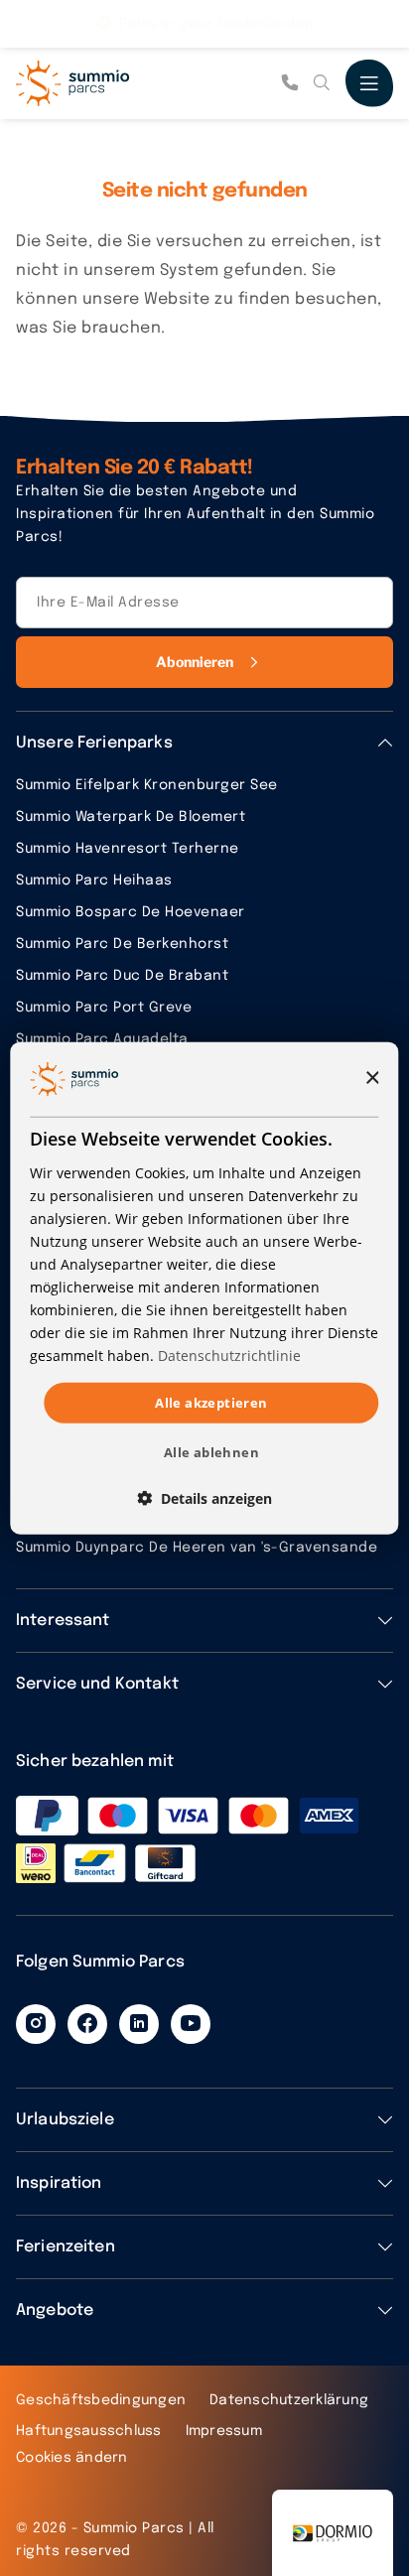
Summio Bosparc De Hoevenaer (131, 912)
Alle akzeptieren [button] (211, 1402)
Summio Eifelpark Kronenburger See (147, 785)
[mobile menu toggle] (369, 83)
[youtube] (191, 2024)
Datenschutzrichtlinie (229, 1356)
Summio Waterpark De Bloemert (131, 817)
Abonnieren (195, 662)
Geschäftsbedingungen (101, 2400)
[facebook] (87, 2024)
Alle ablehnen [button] (211, 1452)
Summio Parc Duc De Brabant (122, 976)
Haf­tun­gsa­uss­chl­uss (89, 2431)
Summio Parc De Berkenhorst (122, 944)
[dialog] (204, 1288)
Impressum (224, 2431)
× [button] (372, 1079)
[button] (204, 1498)
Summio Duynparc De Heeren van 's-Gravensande (197, 1548)
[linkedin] (139, 2024)
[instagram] (36, 2024)
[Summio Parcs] (115, 83)
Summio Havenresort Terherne (128, 849)
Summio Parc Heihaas (94, 881)
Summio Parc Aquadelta (102, 1039)
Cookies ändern (72, 2458)
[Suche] (322, 83)
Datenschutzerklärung (289, 2400)
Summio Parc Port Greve (104, 1008)
